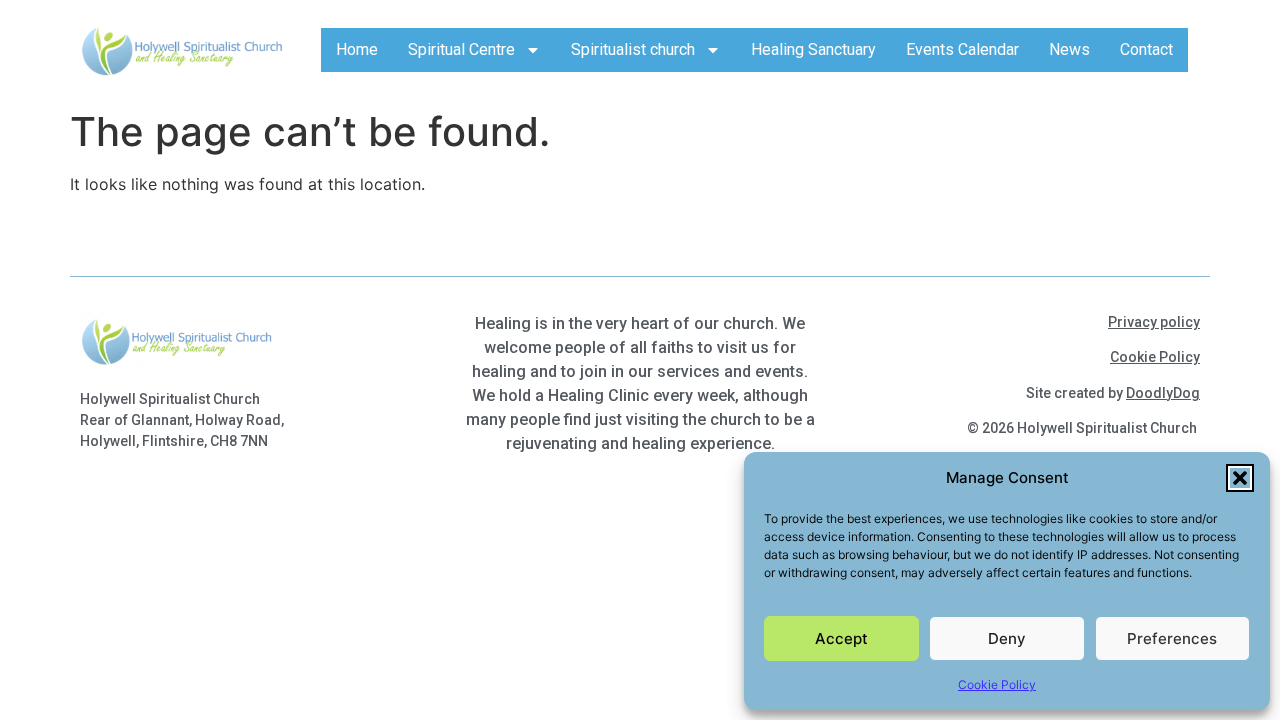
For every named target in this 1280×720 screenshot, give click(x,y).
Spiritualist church (633, 49)
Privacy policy (1154, 322)
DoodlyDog (1163, 393)
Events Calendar (962, 49)
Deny (1007, 638)
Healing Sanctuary (813, 49)
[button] (1240, 478)
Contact (1146, 49)
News (1069, 49)
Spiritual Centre (461, 49)
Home (357, 49)
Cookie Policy (997, 684)
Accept (841, 638)
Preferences (1172, 638)
